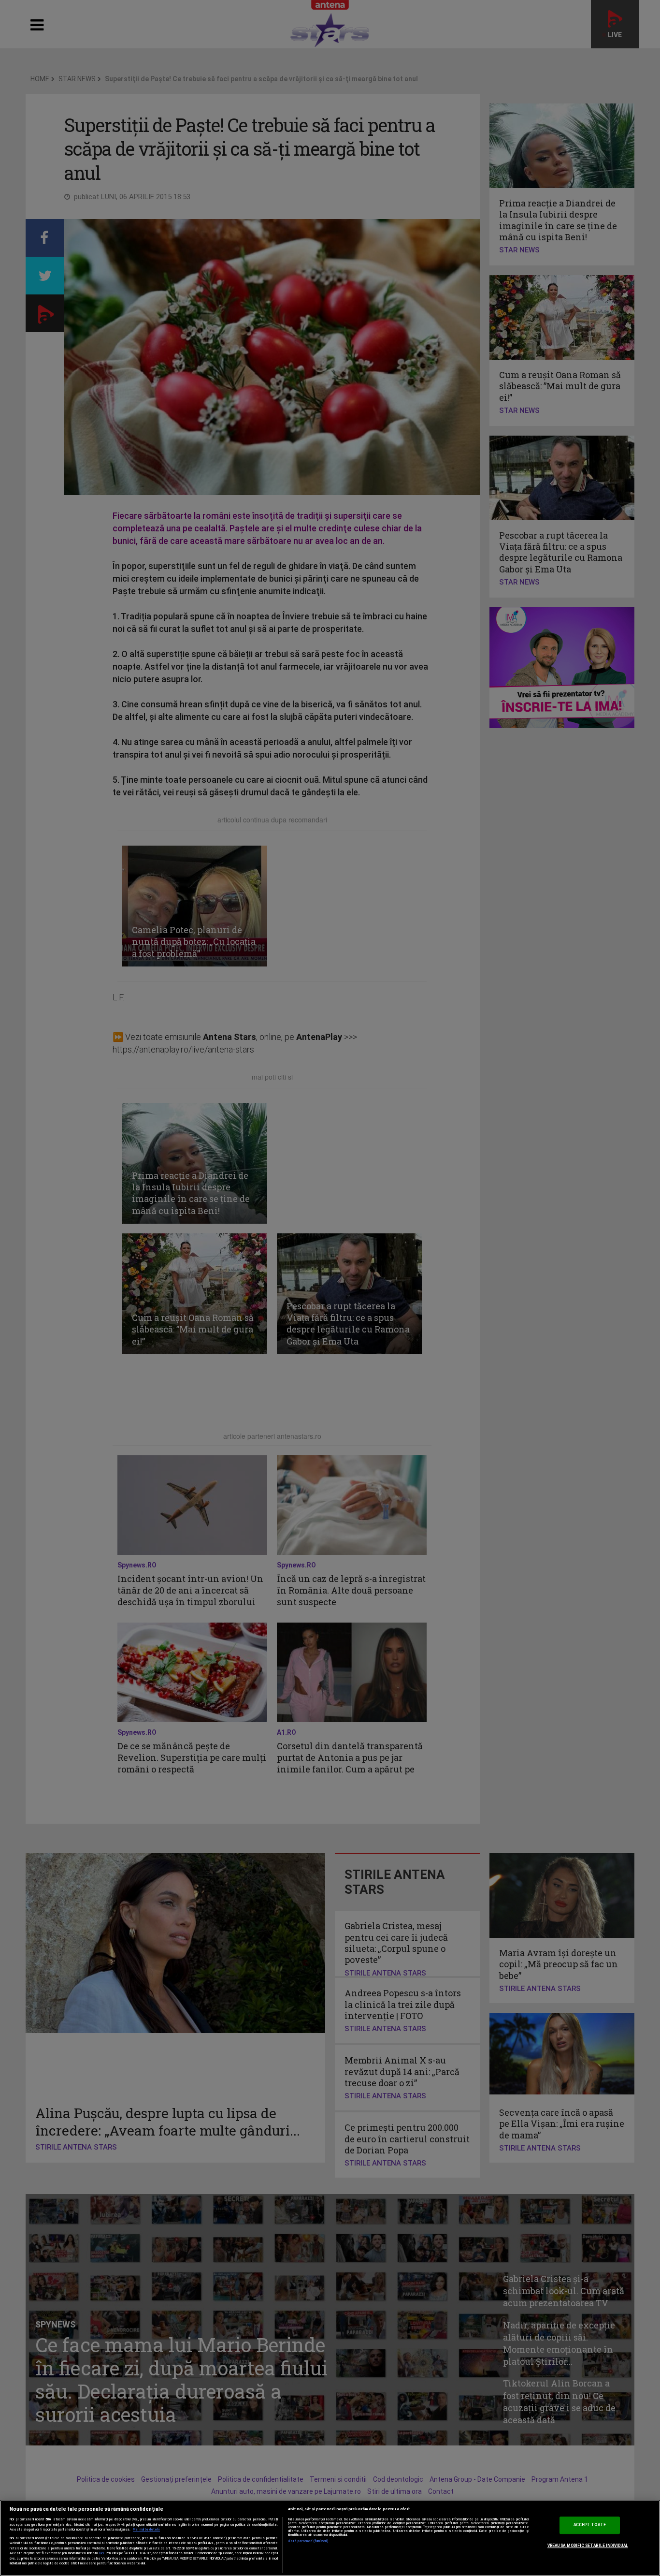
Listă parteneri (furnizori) (308, 2541)
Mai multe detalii (146, 2530)
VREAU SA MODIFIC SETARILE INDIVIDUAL (588, 2546)
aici (101, 2553)
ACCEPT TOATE (590, 2525)
